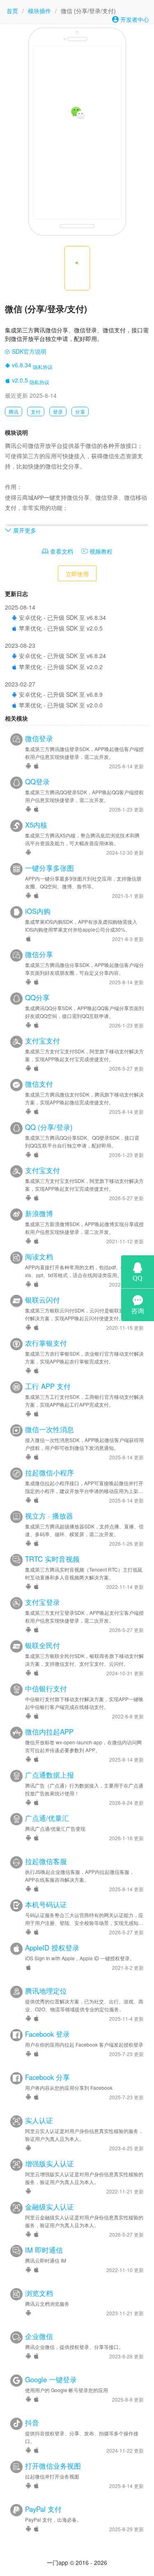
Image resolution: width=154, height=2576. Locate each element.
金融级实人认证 (49, 2207)
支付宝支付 (43, 1041)
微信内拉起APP (49, 1732)
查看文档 (61, 551)
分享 (80, 412)
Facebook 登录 (47, 2034)
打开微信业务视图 (53, 2466)
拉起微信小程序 (49, 1472)
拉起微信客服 (46, 1861)
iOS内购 (38, 911)
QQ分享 (37, 997)
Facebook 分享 (47, 2077)
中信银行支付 (46, 1688)
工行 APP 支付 (48, 1386)
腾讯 (14, 412)
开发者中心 (134, 19)
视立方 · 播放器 (49, 1516)
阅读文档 (39, 1257)
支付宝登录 (43, 1602)
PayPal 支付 (43, 2509)
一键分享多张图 (49, 868)
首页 (12, 11)
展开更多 (24, 530)
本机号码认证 (46, 1904)
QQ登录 (37, 781)
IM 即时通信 (44, 2250)
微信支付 (39, 1084)
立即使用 (77, 574)
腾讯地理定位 (46, 1991)
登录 (58, 412)
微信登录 (39, 738)
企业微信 (39, 2336)
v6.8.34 (21, 365)
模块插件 (39, 11)
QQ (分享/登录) (49, 1127)
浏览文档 (39, 2293)
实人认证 (39, 2120)
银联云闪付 (43, 1300)
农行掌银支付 (46, 1343)
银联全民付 (43, 1645)
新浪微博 (39, 1213)
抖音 (32, 2423)
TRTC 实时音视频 (52, 1559)
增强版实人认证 (49, 2163)
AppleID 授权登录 (52, 1948)
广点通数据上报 (49, 1775)
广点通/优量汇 (47, 1818)
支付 (36, 412)
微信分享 (39, 954)
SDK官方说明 (28, 351)
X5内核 (36, 825)
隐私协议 (43, 367)
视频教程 (100, 551)
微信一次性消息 (49, 1429)
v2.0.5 (19, 380)
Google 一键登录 (51, 2379)
